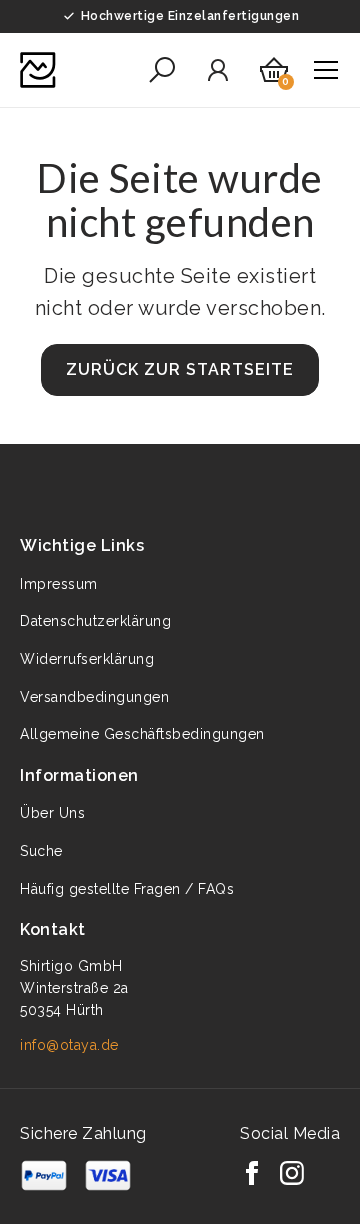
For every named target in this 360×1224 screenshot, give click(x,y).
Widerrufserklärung (87, 659)
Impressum (59, 584)
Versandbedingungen (94, 697)
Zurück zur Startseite (180, 369)
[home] (38, 70)
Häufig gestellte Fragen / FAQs (127, 889)
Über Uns (52, 813)
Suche (41, 851)
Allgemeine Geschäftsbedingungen (142, 734)
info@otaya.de (69, 1045)
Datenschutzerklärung (95, 621)
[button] (162, 70)
